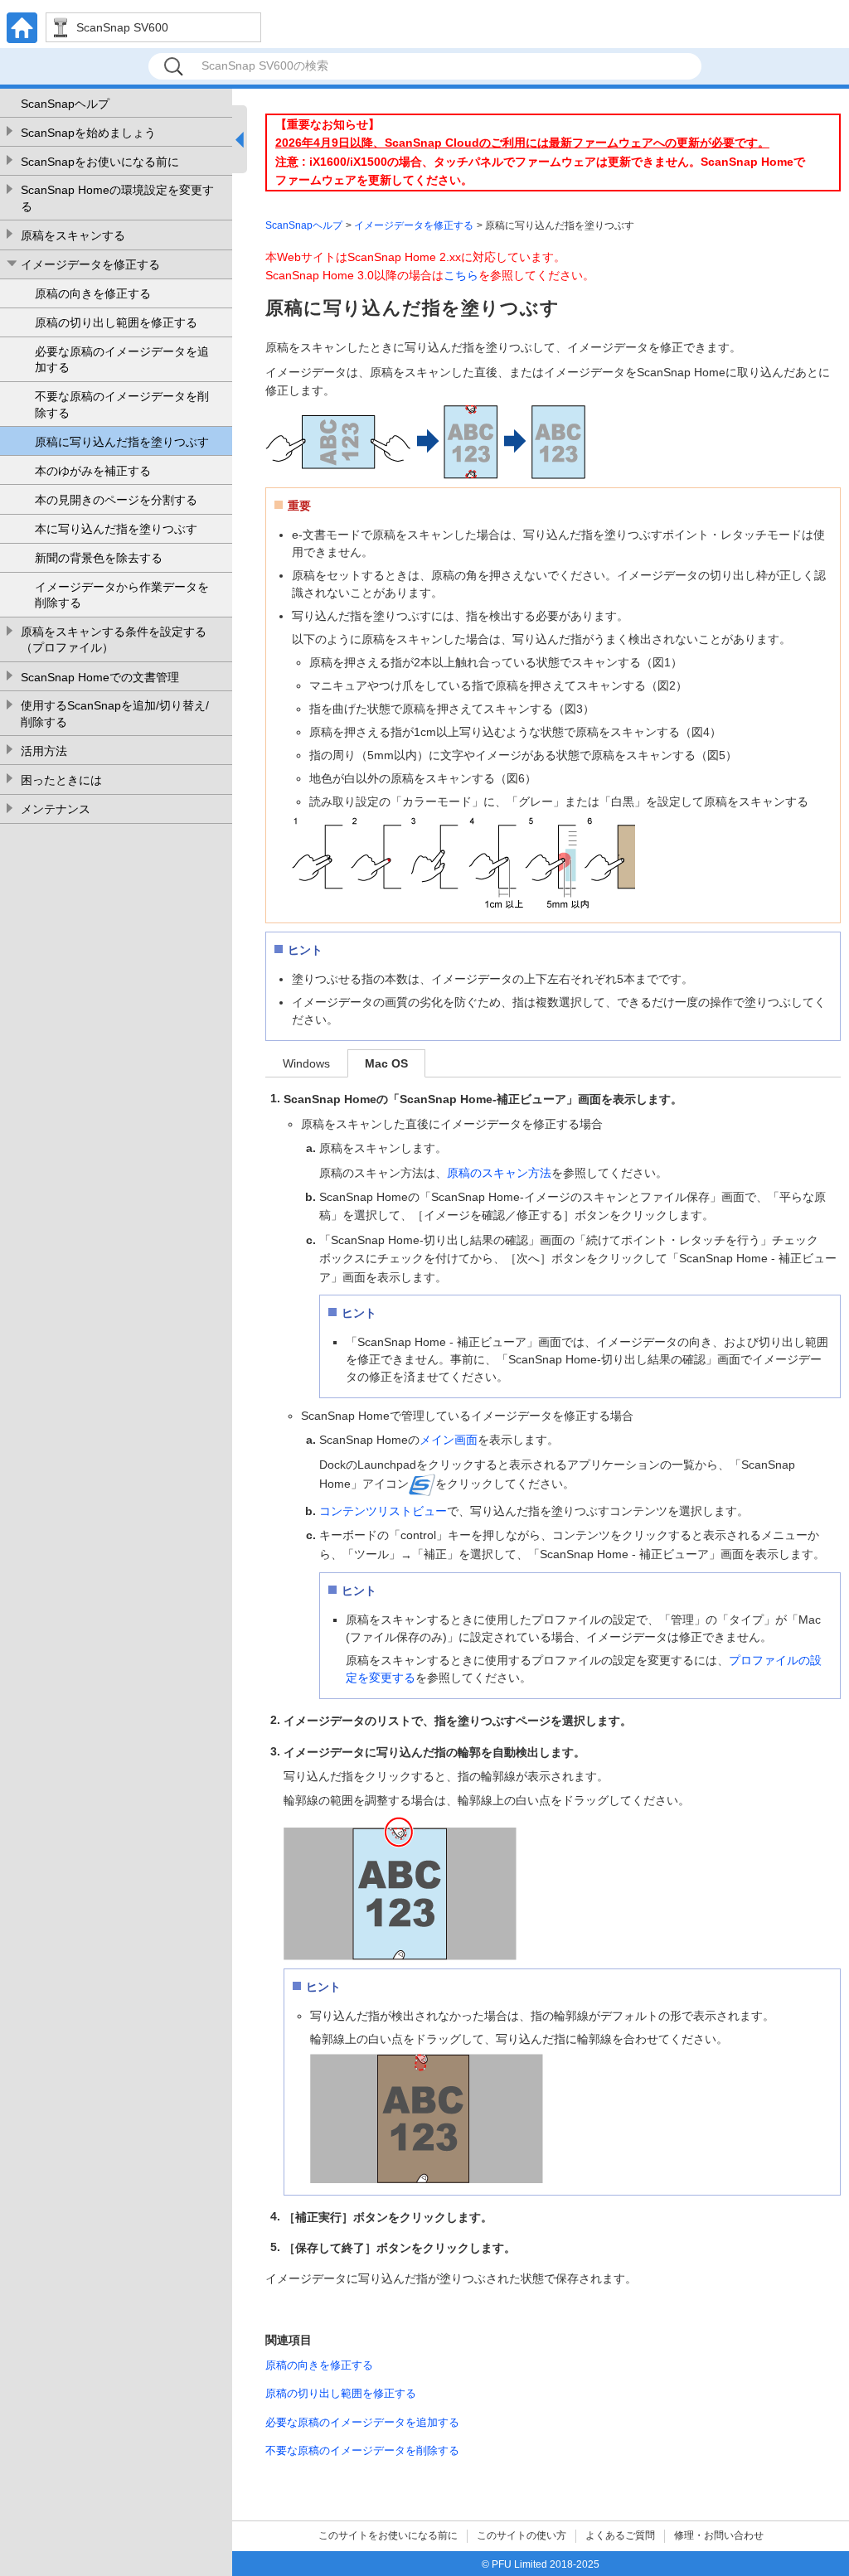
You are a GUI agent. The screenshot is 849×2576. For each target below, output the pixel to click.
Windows (306, 1063)
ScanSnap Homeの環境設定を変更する (117, 198)
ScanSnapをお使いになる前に (100, 162)
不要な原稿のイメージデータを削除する (122, 404)
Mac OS (386, 1063)
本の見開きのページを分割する (116, 500)
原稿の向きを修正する (93, 293)
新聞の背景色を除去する (99, 558)
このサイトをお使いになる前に (388, 2535)
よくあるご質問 (620, 2535)
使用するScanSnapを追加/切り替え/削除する (115, 714)
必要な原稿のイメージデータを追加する (122, 360)
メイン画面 (449, 1440)
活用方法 (44, 751)
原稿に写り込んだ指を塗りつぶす (122, 442)
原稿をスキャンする (73, 235)
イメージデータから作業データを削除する (122, 595)
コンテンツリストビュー (383, 1511)
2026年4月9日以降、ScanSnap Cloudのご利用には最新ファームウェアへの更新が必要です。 (522, 143)
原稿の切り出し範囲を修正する (116, 322)
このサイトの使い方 (522, 2535)
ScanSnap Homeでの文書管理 (100, 677)
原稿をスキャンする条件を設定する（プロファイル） (114, 640)
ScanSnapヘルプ (65, 104)
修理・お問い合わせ (719, 2535)
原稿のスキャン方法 (499, 1173)
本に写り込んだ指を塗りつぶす (116, 529)
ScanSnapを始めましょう (88, 133)
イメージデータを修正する (90, 264)
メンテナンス (56, 809)
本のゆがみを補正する (93, 471)
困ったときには (61, 780)
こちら (461, 275)
